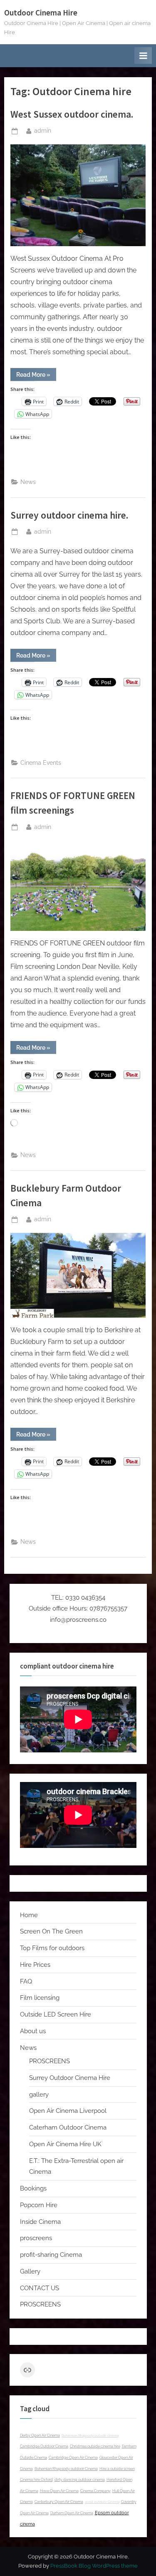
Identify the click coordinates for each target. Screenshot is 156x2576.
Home (29, 1915)
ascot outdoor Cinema (102, 2502)
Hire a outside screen (117, 2469)
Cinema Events (41, 763)
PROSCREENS (50, 2061)
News (28, 482)
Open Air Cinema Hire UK (65, 2144)
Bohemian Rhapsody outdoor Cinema (66, 2469)
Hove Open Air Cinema (59, 2491)
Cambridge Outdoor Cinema (44, 2446)
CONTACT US (40, 2288)
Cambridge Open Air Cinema (73, 2458)
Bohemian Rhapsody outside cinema (90, 2435)
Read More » (36, 376)
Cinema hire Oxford (36, 2480)
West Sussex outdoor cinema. (72, 114)
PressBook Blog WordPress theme (94, 2566)
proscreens (36, 2238)
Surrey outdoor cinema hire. (69, 515)
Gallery (30, 2271)
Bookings (33, 2188)
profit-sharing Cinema (51, 2255)
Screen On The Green (51, 1931)
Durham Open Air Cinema (72, 2513)
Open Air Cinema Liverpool (68, 2111)
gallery (39, 2095)
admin (43, 130)
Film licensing (40, 1998)
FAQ (26, 1981)
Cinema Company (95, 2491)
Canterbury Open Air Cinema (59, 2502)
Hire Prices (35, 1965)
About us (33, 2031)
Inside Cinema (40, 2222)
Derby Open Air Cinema (40, 2435)
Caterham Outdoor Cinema (68, 2127)
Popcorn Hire (39, 2205)
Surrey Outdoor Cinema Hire (70, 2078)
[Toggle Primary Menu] (143, 55)
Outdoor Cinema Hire (41, 13)
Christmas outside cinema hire (95, 2446)
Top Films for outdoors (52, 1948)
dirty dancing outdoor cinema (80, 2480)
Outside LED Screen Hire (56, 2014)
